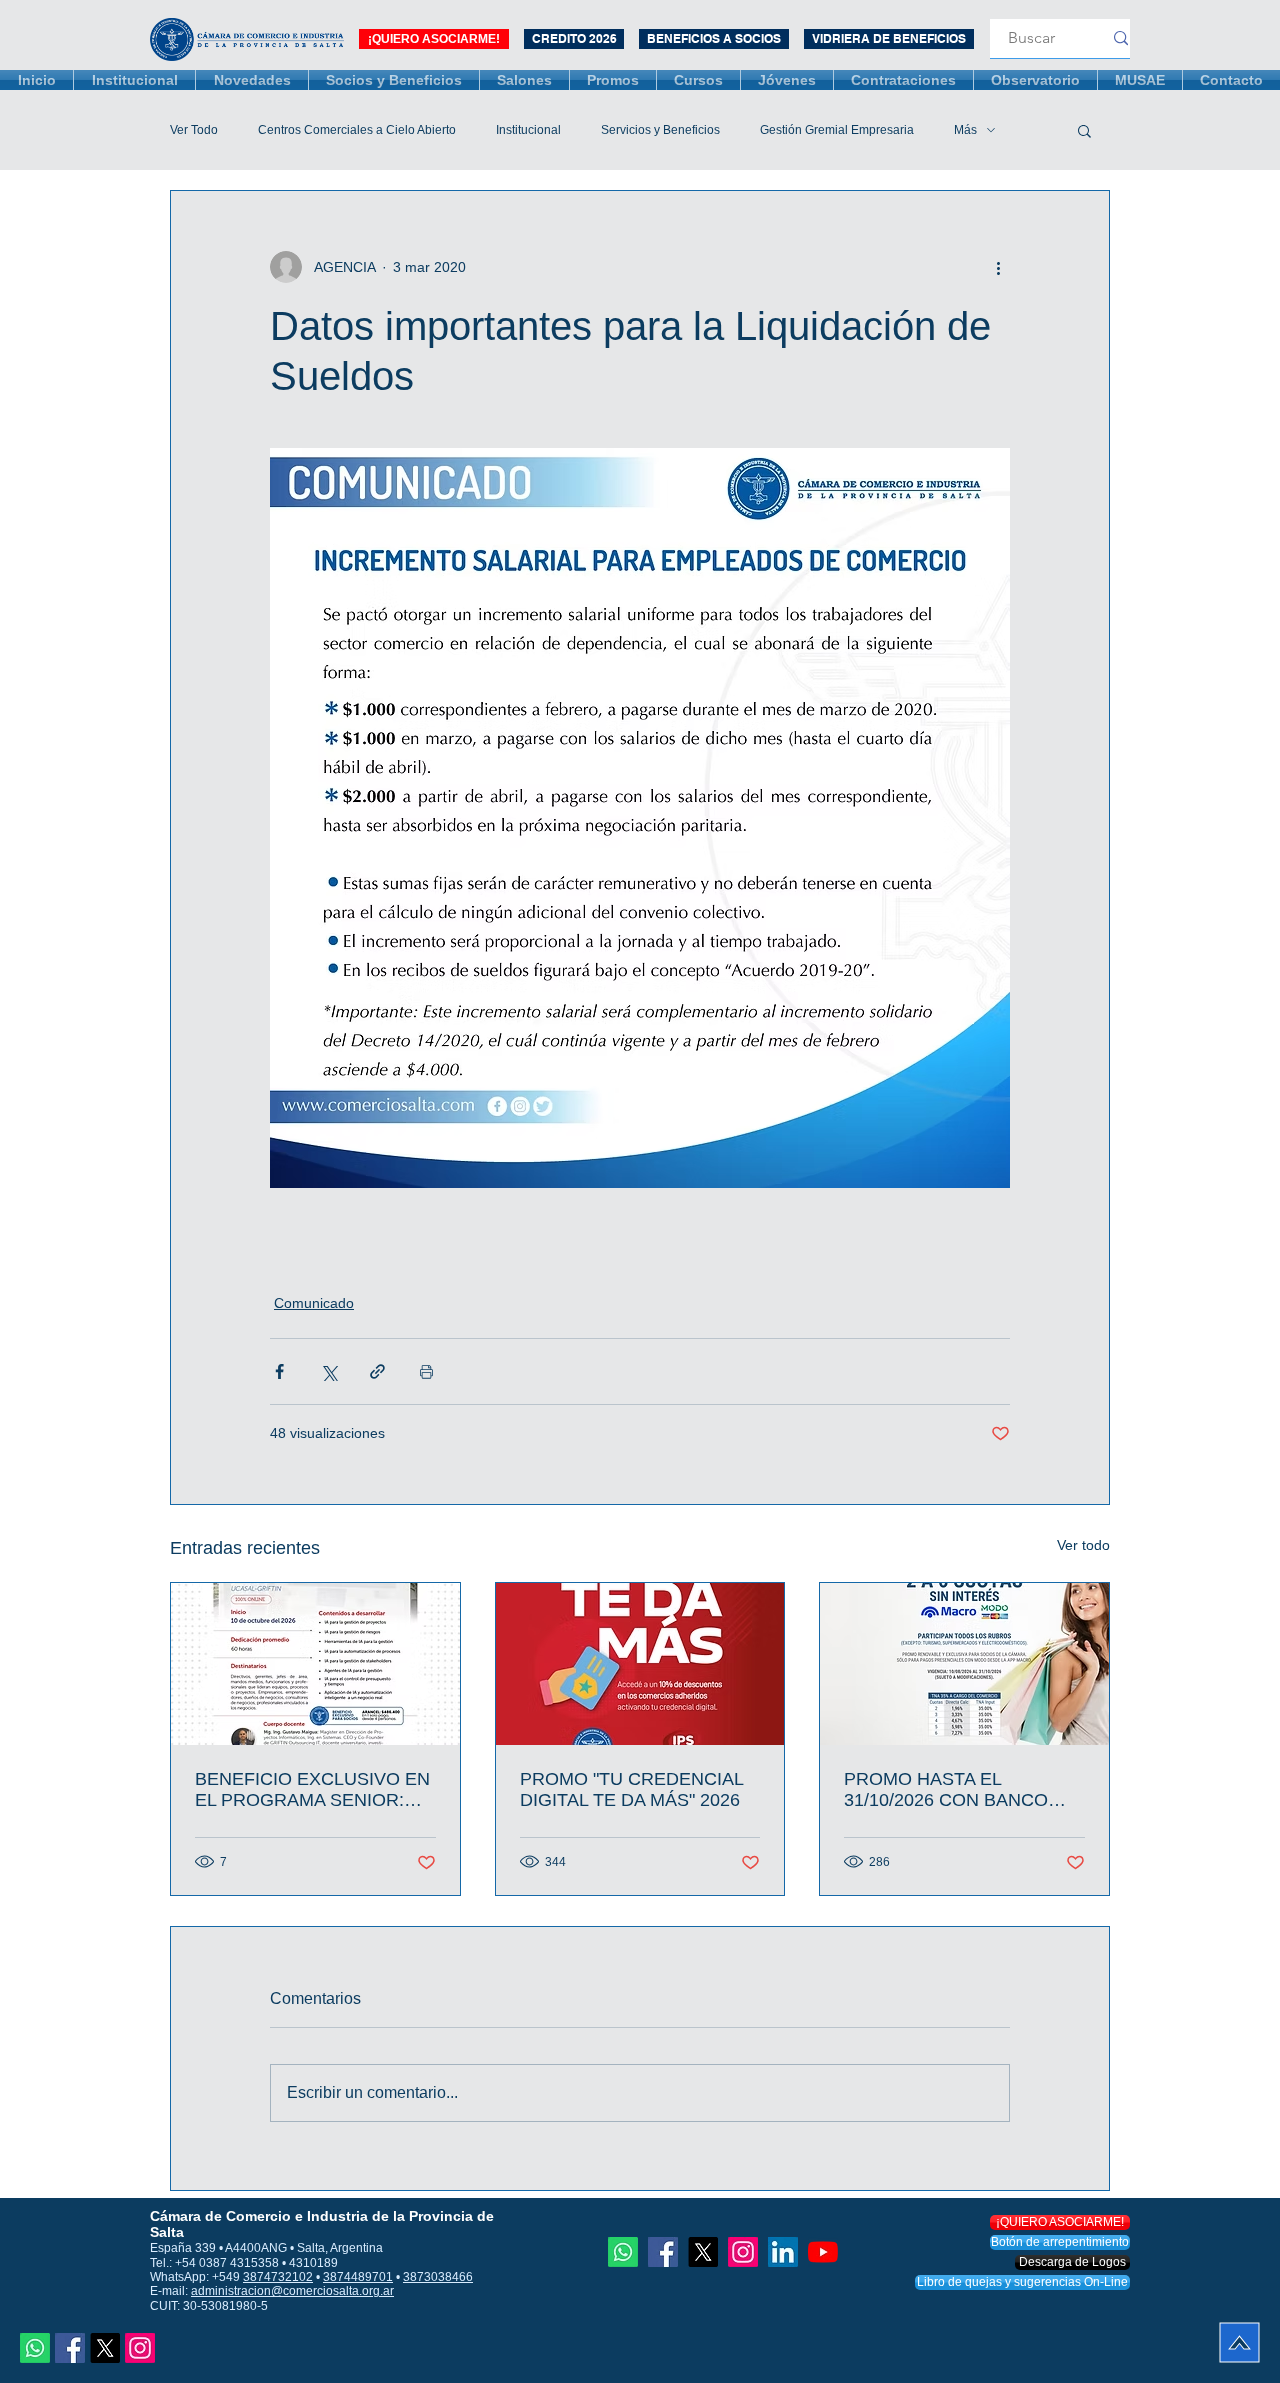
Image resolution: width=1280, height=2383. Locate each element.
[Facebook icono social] (70, 2348)
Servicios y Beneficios (660, 130)
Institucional (528, 130)
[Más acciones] (998, 267)
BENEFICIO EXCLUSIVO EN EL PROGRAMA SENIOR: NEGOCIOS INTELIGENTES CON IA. (312, 1790)
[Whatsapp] (35, 2348)
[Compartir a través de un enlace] (377, 1371)
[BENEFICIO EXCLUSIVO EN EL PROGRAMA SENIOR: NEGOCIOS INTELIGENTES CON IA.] (315, 1664)
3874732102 (278, 2277)
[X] (105, 2348)
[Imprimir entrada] (426, 1371)
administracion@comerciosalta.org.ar (292, 2291)
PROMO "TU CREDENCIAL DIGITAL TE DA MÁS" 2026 (631, 1789)
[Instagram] (140, 2348)
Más (965, 130)
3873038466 (438, 2277)
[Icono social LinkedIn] (783, 2252)
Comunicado (314, 1303)
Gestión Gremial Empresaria (837, 130)
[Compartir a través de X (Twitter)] (328, 1371)
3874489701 (358, 2277)
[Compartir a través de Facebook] (279, 1371)
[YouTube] (823, 2252)
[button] (1084, 130)
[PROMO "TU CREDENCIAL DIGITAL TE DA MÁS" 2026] (640, 1664)
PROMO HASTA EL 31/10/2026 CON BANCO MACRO (946, 1790)
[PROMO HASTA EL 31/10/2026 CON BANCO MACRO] (964, 1664)
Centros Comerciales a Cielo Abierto (357, 130)
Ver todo (1083, 1545)
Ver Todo (194, 130)
